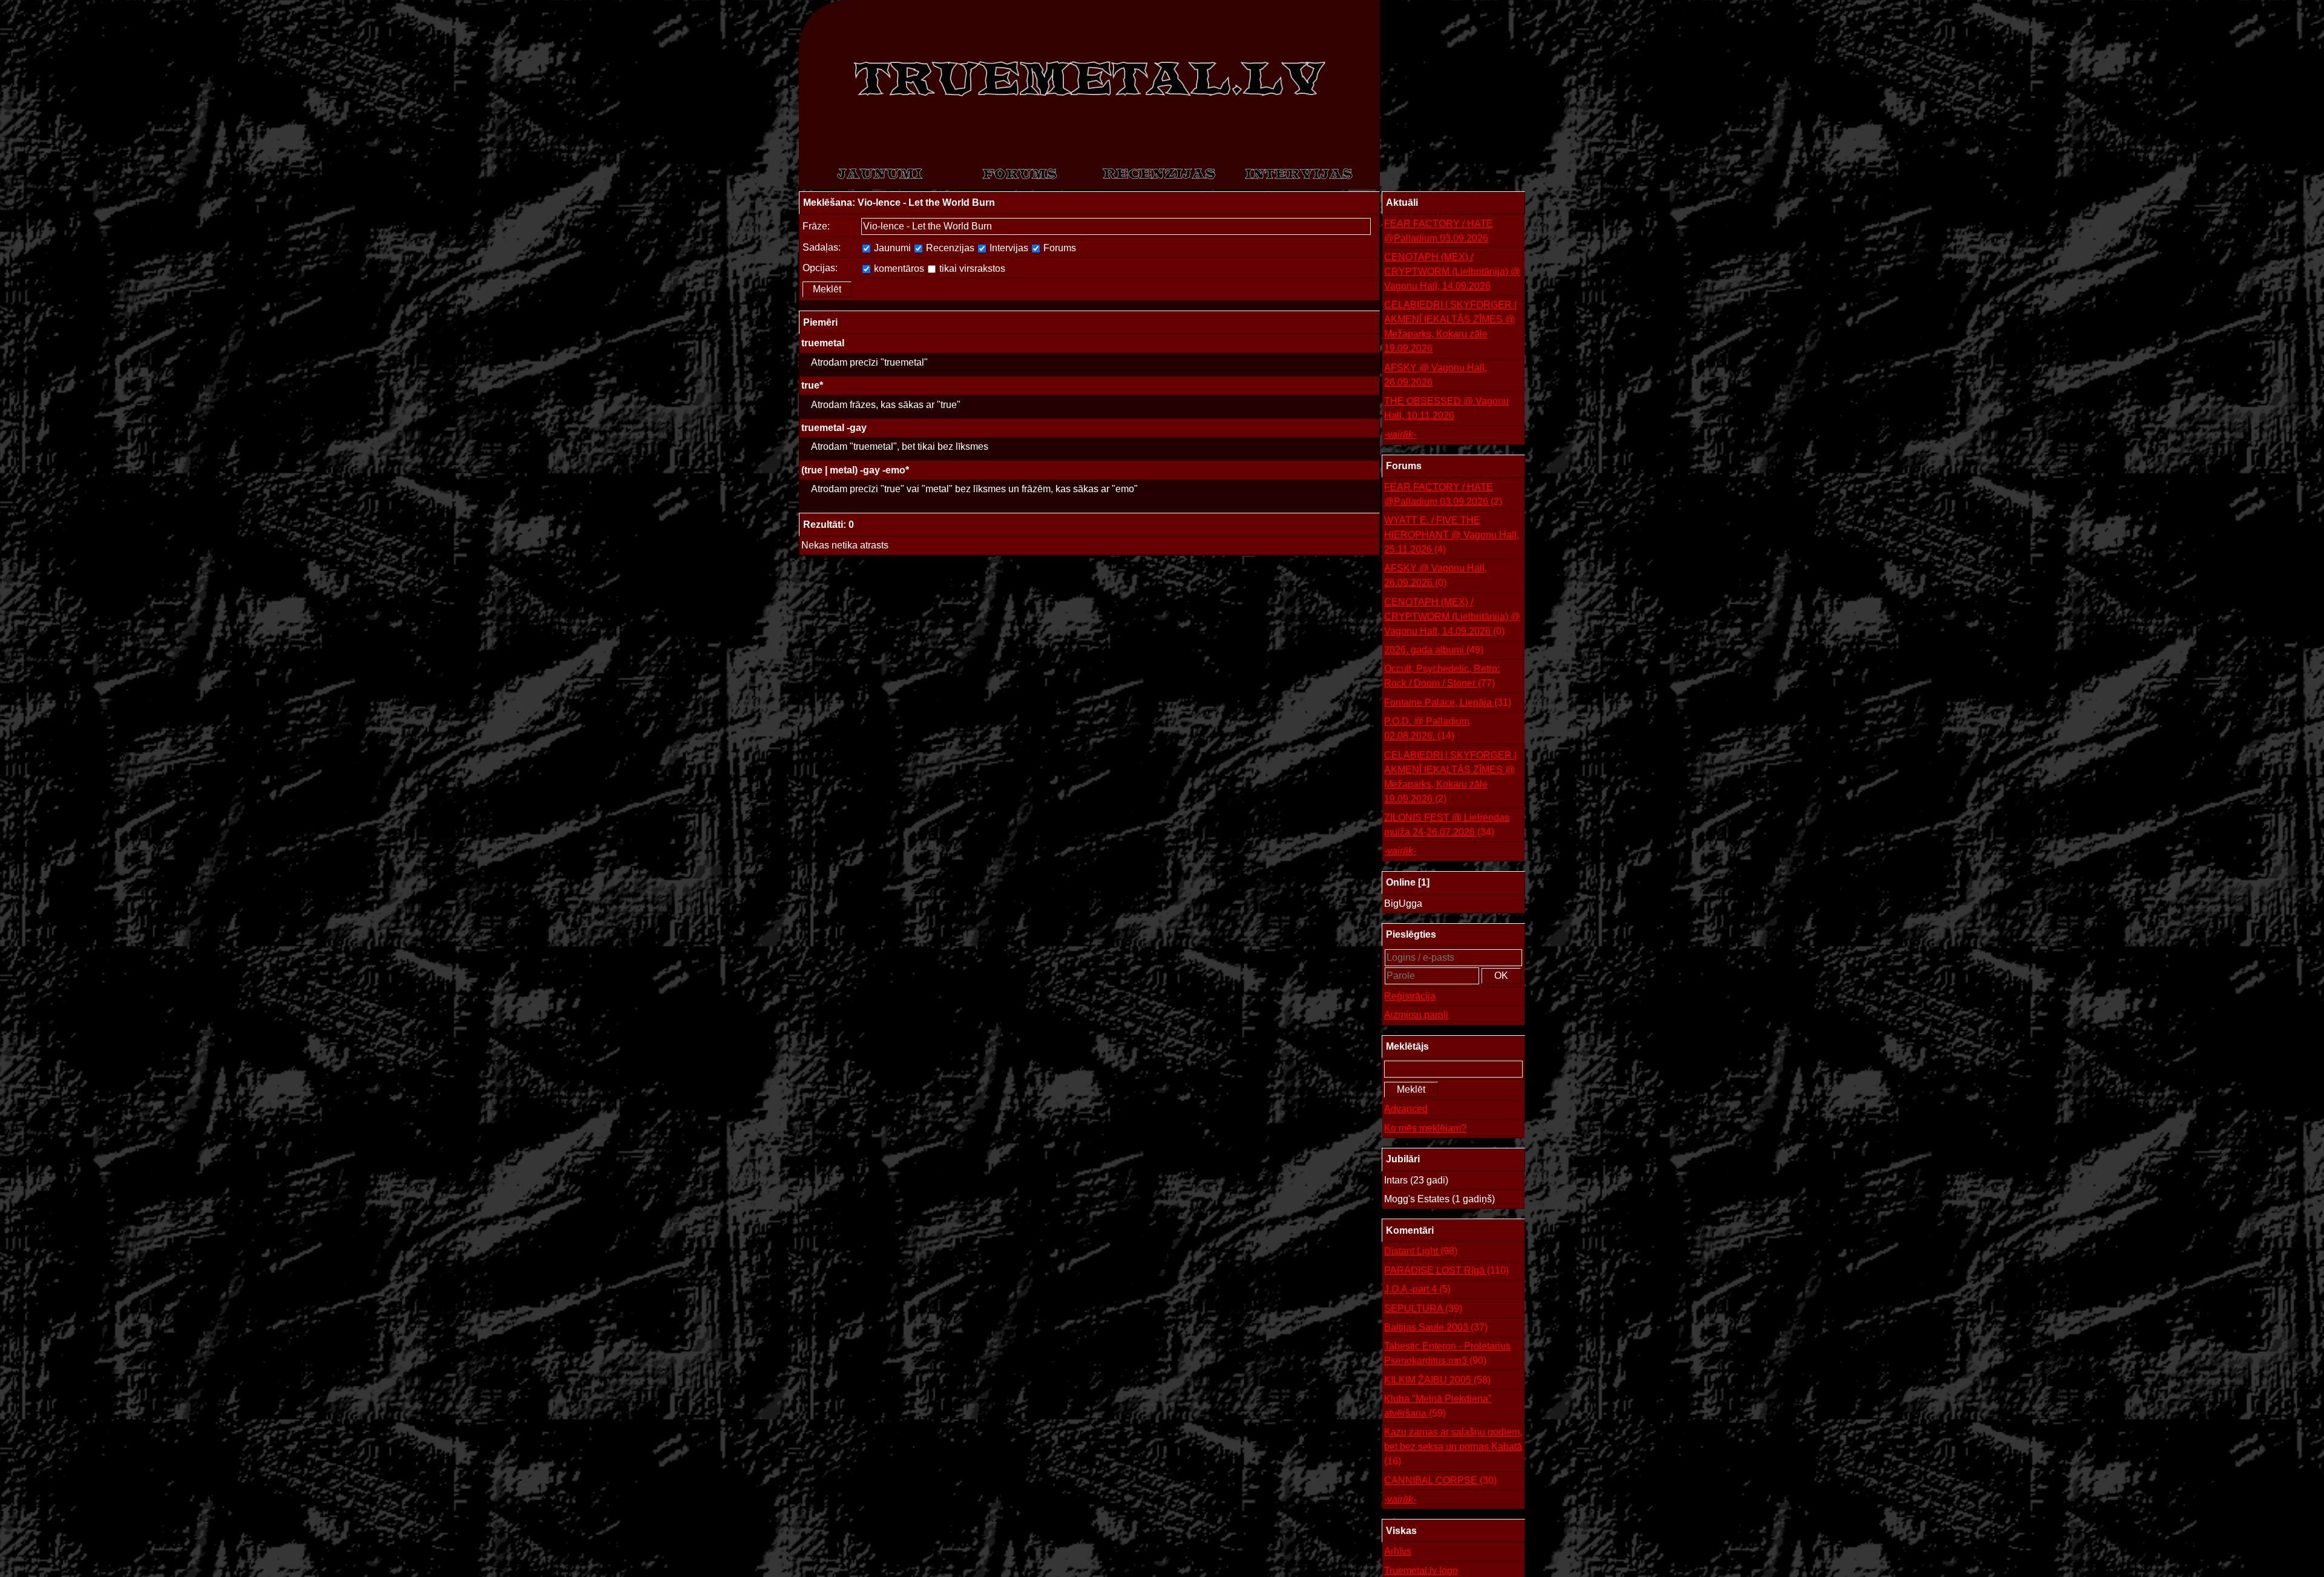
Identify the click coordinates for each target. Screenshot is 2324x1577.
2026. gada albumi (1434, 650)
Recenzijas (949, 248)
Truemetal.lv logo (1421, 1571)
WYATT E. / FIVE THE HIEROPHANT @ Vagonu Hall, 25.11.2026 (1452, 535)
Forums (1059, 248)
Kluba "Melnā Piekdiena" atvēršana (1438, 1406)
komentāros (898, 268)
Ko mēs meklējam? (1425, 1128)
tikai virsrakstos (971, 268)
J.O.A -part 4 (1417, 1289)
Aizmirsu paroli (1416, 1015)
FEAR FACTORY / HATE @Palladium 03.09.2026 (1439, 231)
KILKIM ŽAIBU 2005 (1437, 1380)
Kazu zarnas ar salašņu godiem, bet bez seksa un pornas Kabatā (1453, 1447)
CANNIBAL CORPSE (1440, 1480)
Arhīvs (1398, 1551)
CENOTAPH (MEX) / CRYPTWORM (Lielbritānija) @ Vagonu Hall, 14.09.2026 (1452, 272)
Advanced (1406, 1109)
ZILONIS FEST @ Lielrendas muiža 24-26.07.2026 (1447, 825)
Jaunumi (891, 248)
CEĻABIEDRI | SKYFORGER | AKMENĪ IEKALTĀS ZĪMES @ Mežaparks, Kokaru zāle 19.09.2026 (1450, 327)
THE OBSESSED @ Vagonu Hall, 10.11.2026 (1446, 408)
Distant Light (1421, 1251)
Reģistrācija (1410, 996)
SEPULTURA (1423, 1309)
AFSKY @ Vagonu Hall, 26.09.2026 (1436, 375)
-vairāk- (1400, 434)
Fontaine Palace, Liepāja (1448, 703)
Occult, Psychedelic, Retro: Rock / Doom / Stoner (1442, 676)
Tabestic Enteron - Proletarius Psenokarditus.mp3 (1447, 1353)
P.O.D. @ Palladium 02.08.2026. (1427, 729)
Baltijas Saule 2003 (1436, 1327)
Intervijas (1008, 248)
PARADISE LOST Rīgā (1446, 1270)
